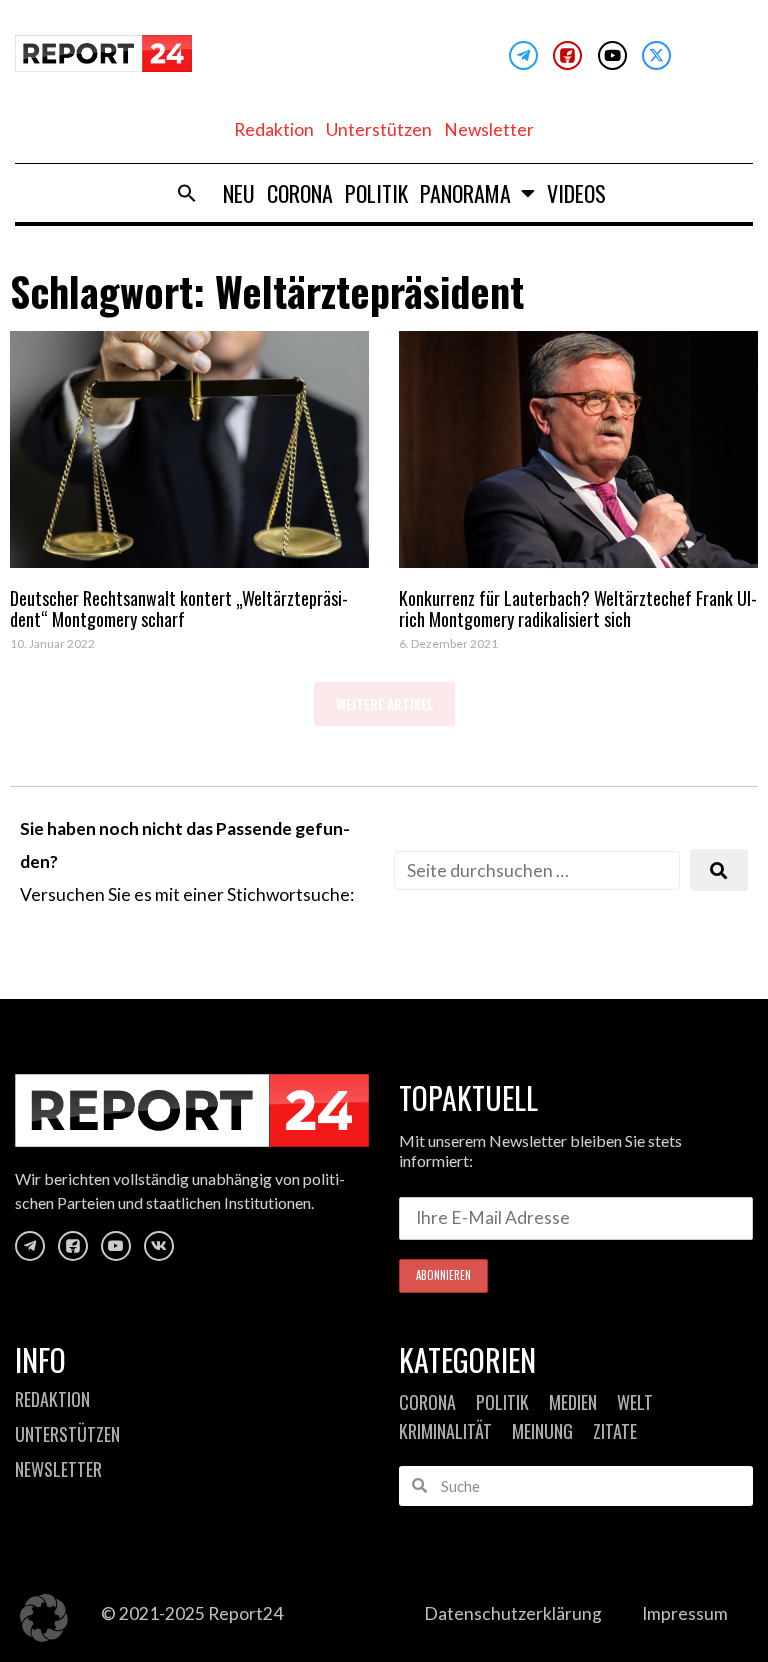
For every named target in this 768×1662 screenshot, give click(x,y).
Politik (376, 193)
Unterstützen (379, 129)
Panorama (465, 193)
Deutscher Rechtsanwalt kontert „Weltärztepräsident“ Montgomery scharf (179, 609)
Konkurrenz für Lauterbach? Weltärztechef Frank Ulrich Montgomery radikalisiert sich (578, 609)
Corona (300, 193)
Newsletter (489, 129)
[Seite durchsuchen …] (537, 870)
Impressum (685, 1613)
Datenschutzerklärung (513, 1613)
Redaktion (274, 129)
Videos (576, 193)
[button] (187, 193)
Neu (239, 193)
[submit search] (719, 870)
